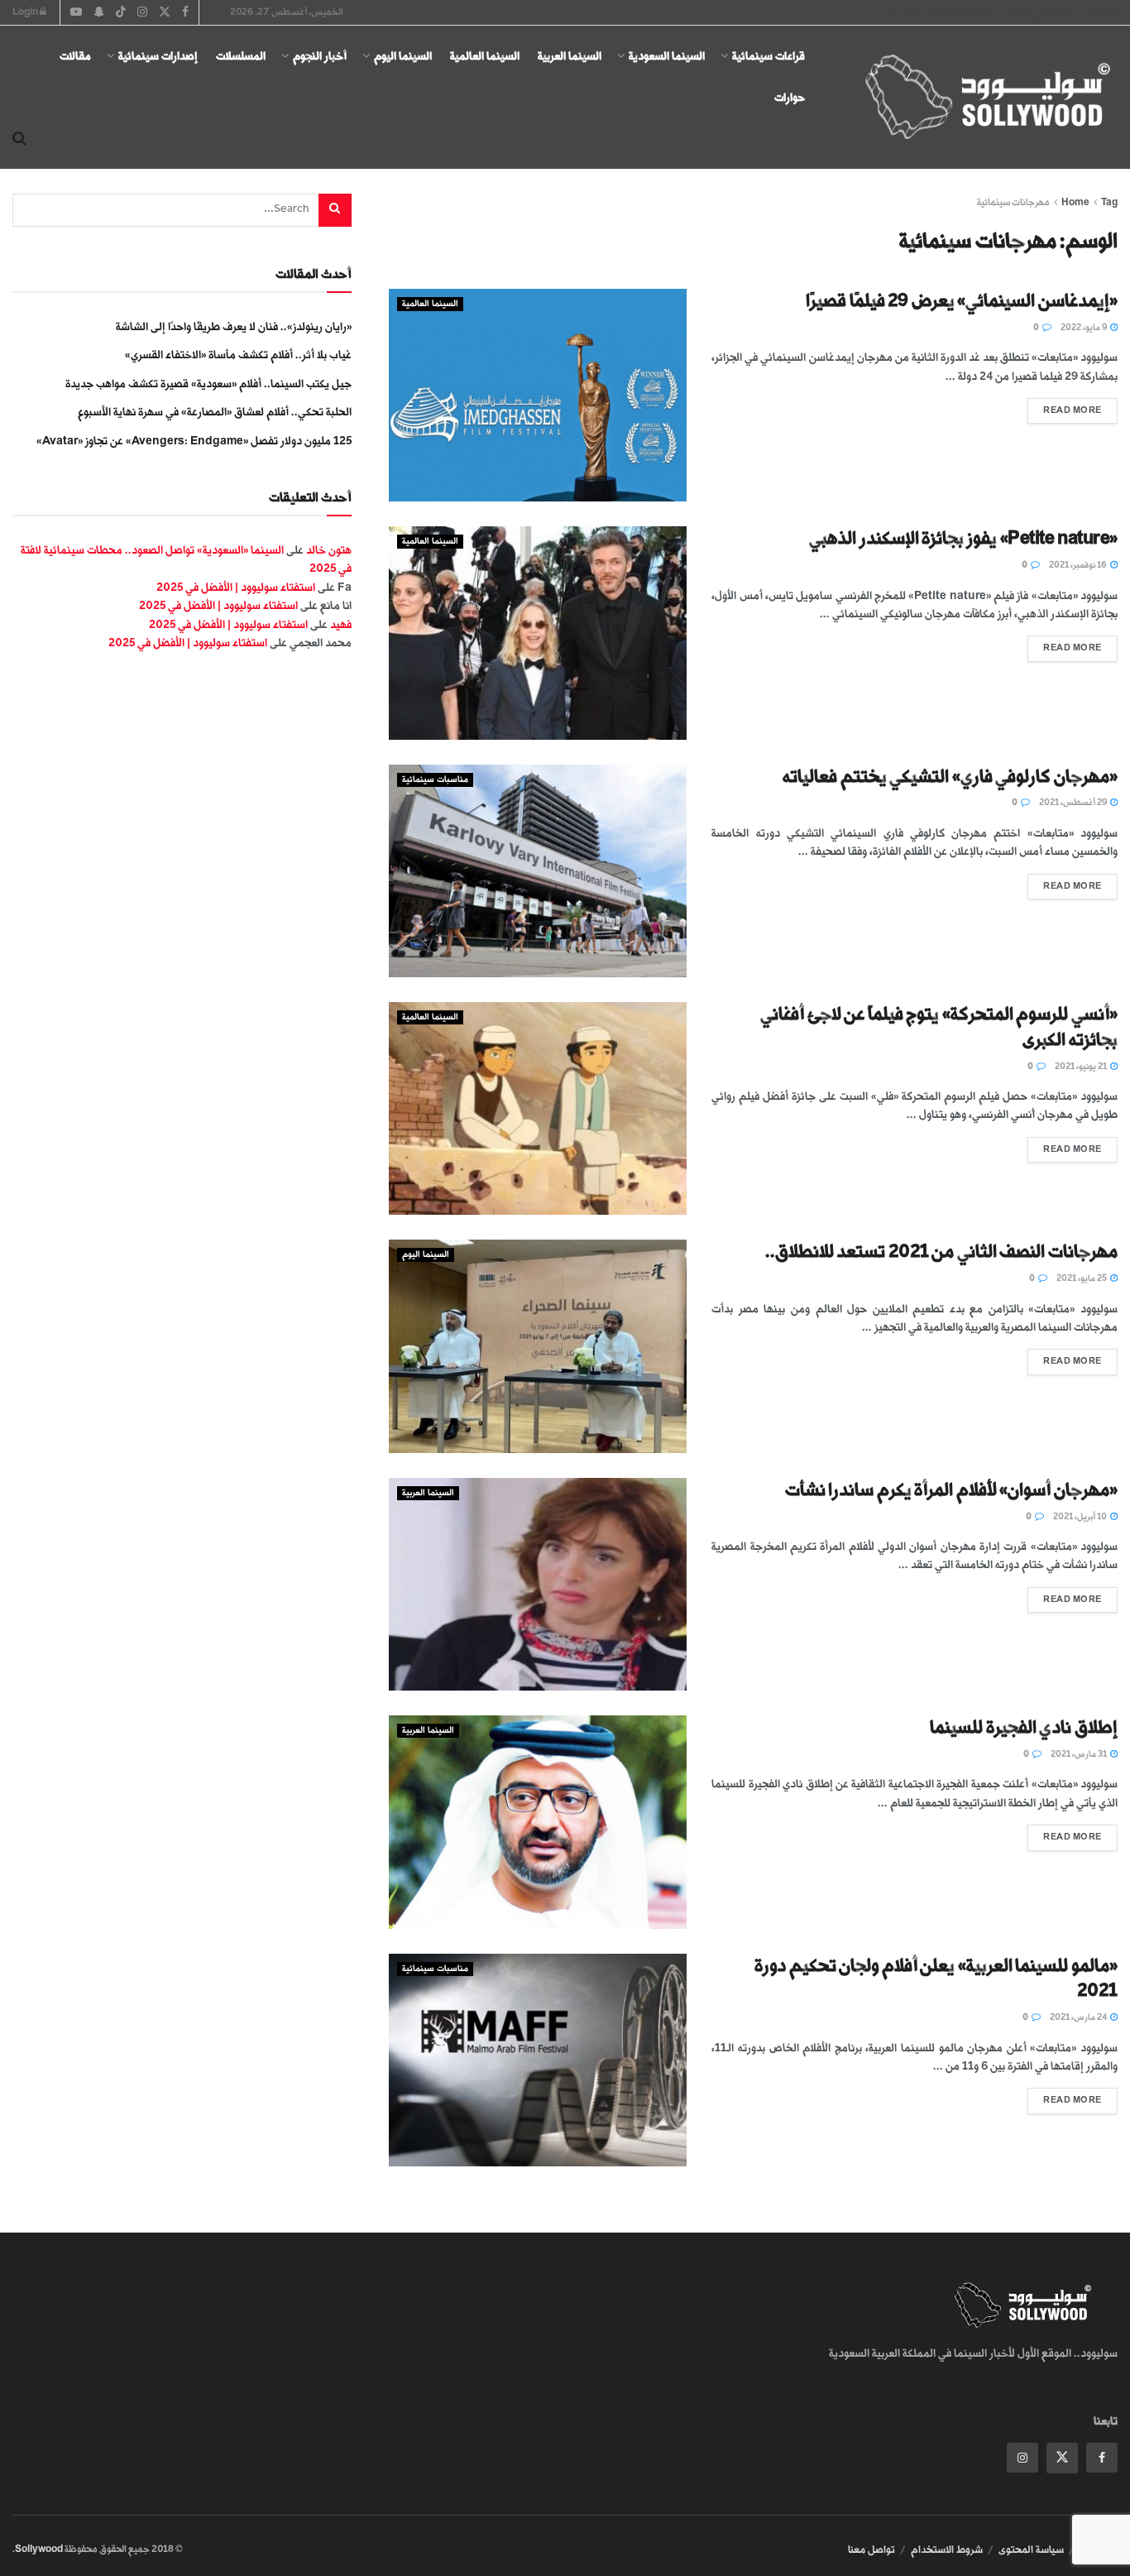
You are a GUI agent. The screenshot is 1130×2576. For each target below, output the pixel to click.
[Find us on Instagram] (1022, 2458)
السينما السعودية (667, 56)
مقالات (75, 56)
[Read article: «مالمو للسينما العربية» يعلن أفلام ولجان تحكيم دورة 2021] (538, 2060)
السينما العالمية (485, 56)
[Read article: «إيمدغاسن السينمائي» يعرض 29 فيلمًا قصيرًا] (538, 395)
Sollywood (39, 2549)
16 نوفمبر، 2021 (1079, 565)
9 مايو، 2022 (1085, 328)
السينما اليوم (403, 56)
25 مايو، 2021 (1082, 1278)
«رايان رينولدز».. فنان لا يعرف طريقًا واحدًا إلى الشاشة (234, 326)
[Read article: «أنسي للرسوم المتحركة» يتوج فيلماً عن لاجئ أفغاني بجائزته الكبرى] (538, 1108)
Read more (1065, 407)
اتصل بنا (906, 12)
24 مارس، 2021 (1079, 2017)
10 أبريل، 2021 (1081, 1517)
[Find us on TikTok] (121, 13)
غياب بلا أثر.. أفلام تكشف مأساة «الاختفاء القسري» (238, 355)
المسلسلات (241, 56)
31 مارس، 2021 (1080, 1754)
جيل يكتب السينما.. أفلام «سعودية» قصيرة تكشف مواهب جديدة (208, 384)
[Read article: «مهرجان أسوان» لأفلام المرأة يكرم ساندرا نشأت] (538, 1584)
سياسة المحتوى (1031, 2550)
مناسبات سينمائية (435, 780)
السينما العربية (570, 56)
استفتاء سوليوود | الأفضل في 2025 (236, 587)
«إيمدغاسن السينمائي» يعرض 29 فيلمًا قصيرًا (962, 301)
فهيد (341, 624)
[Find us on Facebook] (1102, 2458)
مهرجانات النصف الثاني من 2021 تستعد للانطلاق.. (941, 1252)
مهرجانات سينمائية (1013, 202)
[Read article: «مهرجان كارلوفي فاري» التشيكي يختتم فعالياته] (538, 871)
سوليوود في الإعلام (1042, 12)
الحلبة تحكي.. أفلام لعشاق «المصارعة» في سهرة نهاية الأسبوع (215, 412)
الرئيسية (1102, 12)
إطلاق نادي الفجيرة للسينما (1024, 1727)
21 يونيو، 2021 (1082, 1067)
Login (26, 12)
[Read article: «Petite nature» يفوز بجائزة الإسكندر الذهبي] (538, 633)
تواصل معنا (871, 2550)
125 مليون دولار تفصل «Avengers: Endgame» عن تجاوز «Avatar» (194, 441)
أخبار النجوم (320, 56)
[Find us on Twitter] (1062, 2458)
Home (1075, 202)
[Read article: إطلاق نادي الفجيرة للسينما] (538, 1822)
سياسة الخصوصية (964, 12)
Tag (1109, 202)
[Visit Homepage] (973, 98)
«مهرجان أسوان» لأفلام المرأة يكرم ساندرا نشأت (951, 1490)
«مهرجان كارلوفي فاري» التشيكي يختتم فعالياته (950, 777)
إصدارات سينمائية (158, 56)
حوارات (790, 97)
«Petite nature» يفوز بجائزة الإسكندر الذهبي (963, 538)
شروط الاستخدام (947, 2550)
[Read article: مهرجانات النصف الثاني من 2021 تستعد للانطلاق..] (538, 1346)
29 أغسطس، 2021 (1074, 803)
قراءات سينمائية (768, 56)
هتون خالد (329, 550)
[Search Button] (19, 139)
